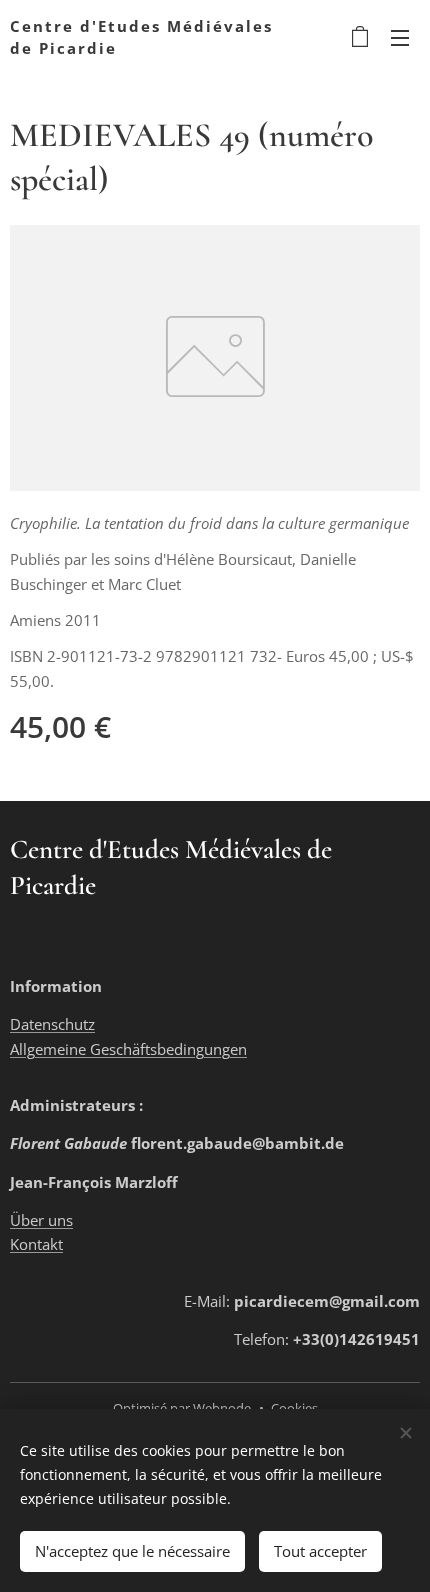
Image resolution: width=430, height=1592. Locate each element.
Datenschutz (52, 1024)
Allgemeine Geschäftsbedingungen (128, 1049)
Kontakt (36, 1244)
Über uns (41, 1220)
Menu (400, 37)
